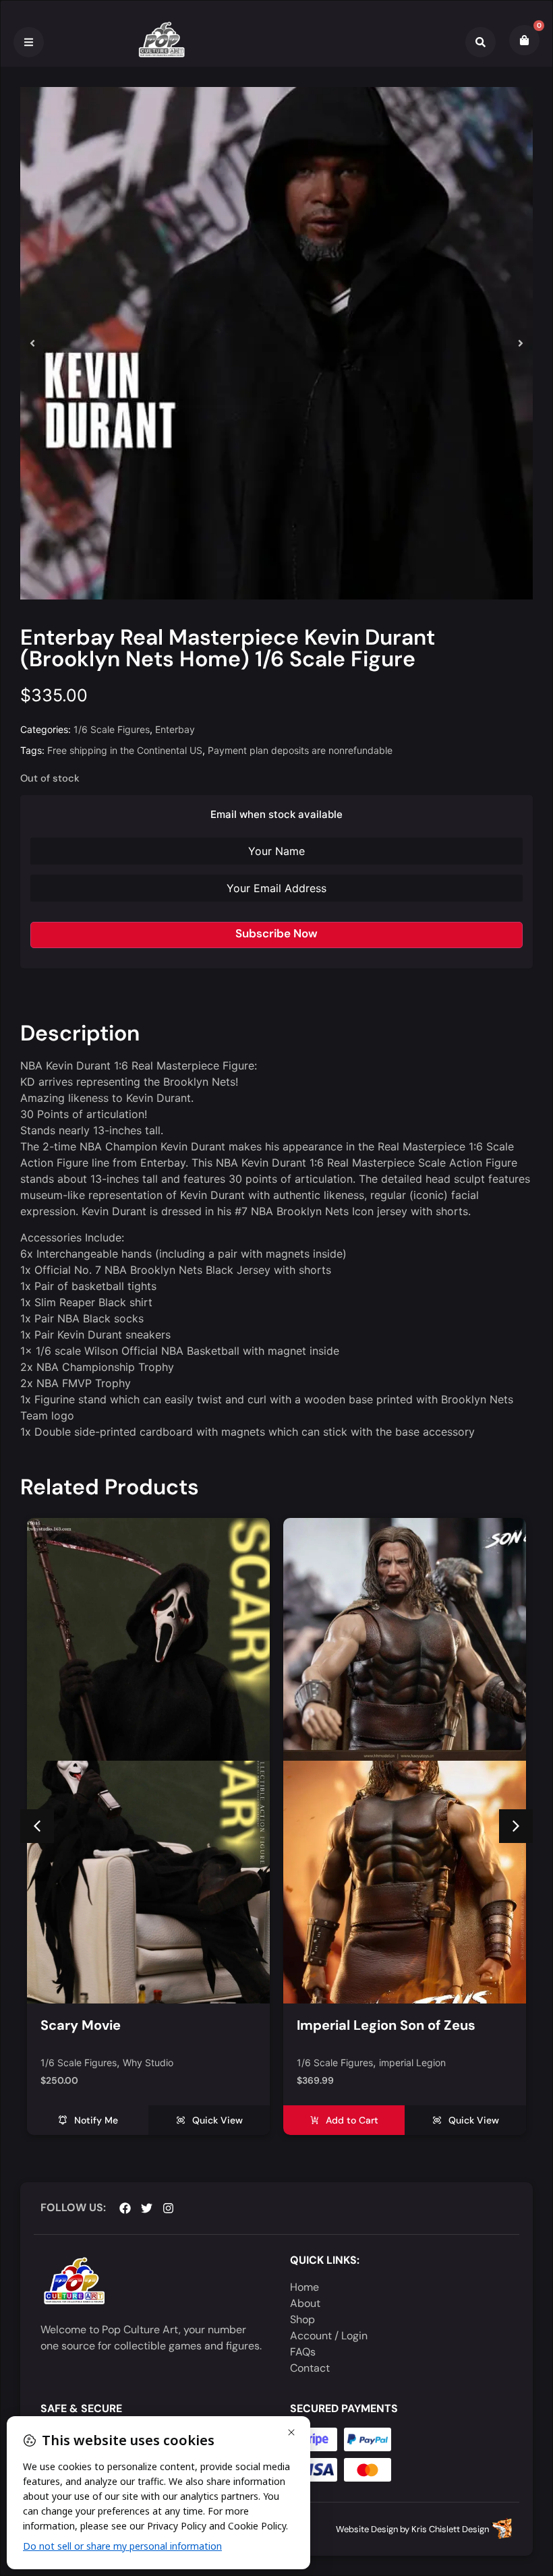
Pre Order (401, 2063)
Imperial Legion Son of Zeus (130, 2025)
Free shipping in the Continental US (125, 750)
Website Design (367, 2529)
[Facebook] (125, 2208)
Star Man (448, 2063)
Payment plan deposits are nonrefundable (300, 750)
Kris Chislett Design (450, 2529)
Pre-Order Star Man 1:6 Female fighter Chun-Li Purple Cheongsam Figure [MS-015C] (398, 2042)
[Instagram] (168, 2208)
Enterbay (175, 729)
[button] (32, 343)
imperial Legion (156, 2063)
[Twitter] (147, 2208)
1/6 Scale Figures (112, 729)
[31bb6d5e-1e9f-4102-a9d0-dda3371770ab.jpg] (276, 343)
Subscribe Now (276, 933)
